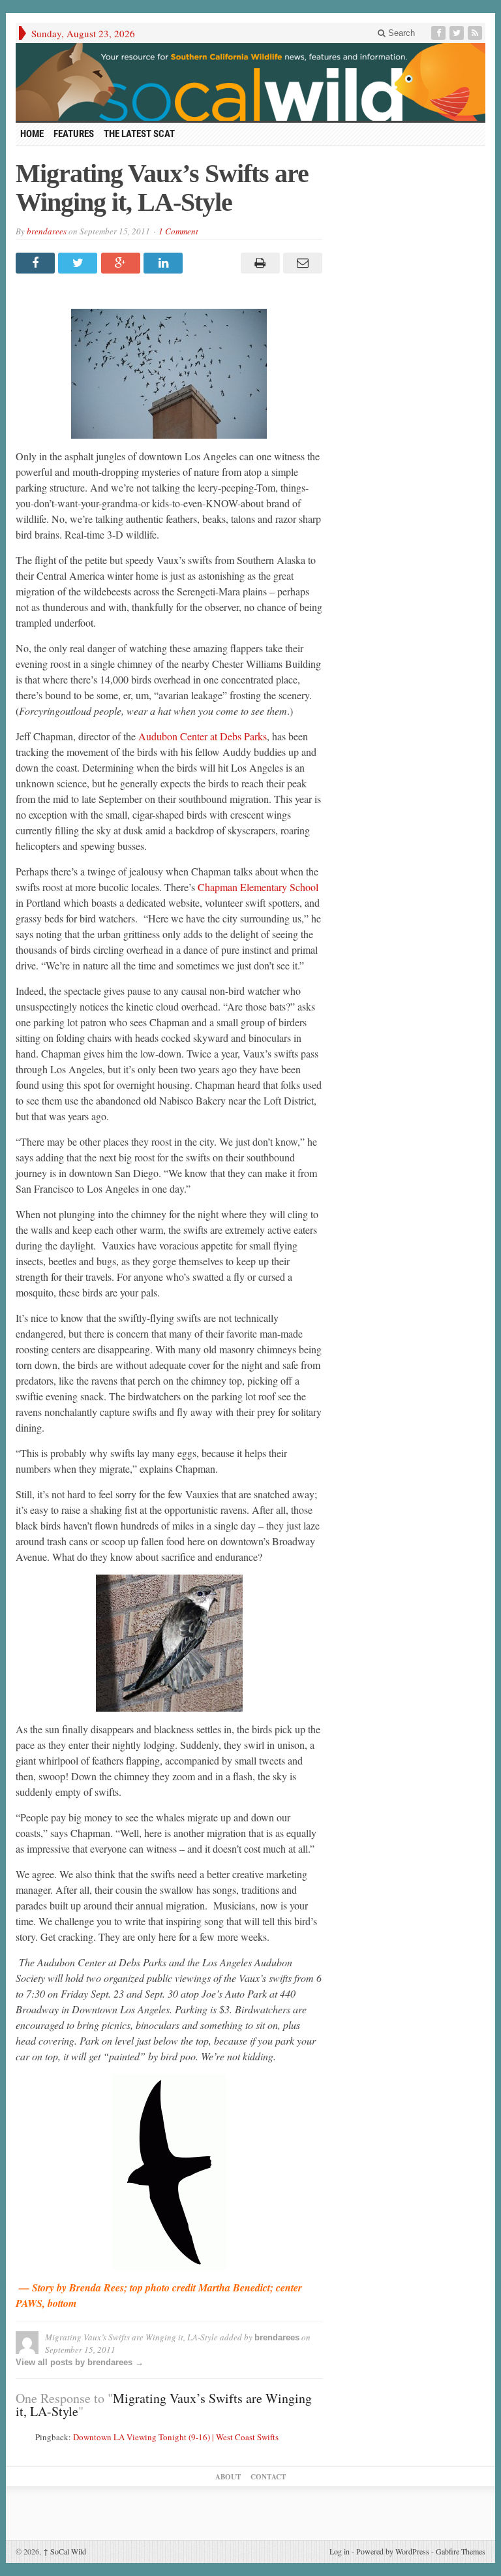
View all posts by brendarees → (80, 2362)
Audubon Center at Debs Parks (203, 736)
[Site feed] (476, 33)
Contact (268, 2477)
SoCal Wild (65, 2551)
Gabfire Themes (461, 2551)
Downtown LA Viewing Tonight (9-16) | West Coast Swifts (176, 2437)
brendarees (47, 231)
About (228, 2477)
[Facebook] (440, 33)
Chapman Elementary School (258, 887)
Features (74, 134)
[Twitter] (458, 33)
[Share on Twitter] (79, 263)
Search (400, 33)
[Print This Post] (258, 263)
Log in (340, 2551)
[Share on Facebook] (37, 263)
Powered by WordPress (393, 2551)
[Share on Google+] (122, 263)
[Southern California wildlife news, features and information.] (250, 82)
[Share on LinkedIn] (165, 263)
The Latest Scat (139, 134)
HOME (32, 134)
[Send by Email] (301, 263)
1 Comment (178, 231)
